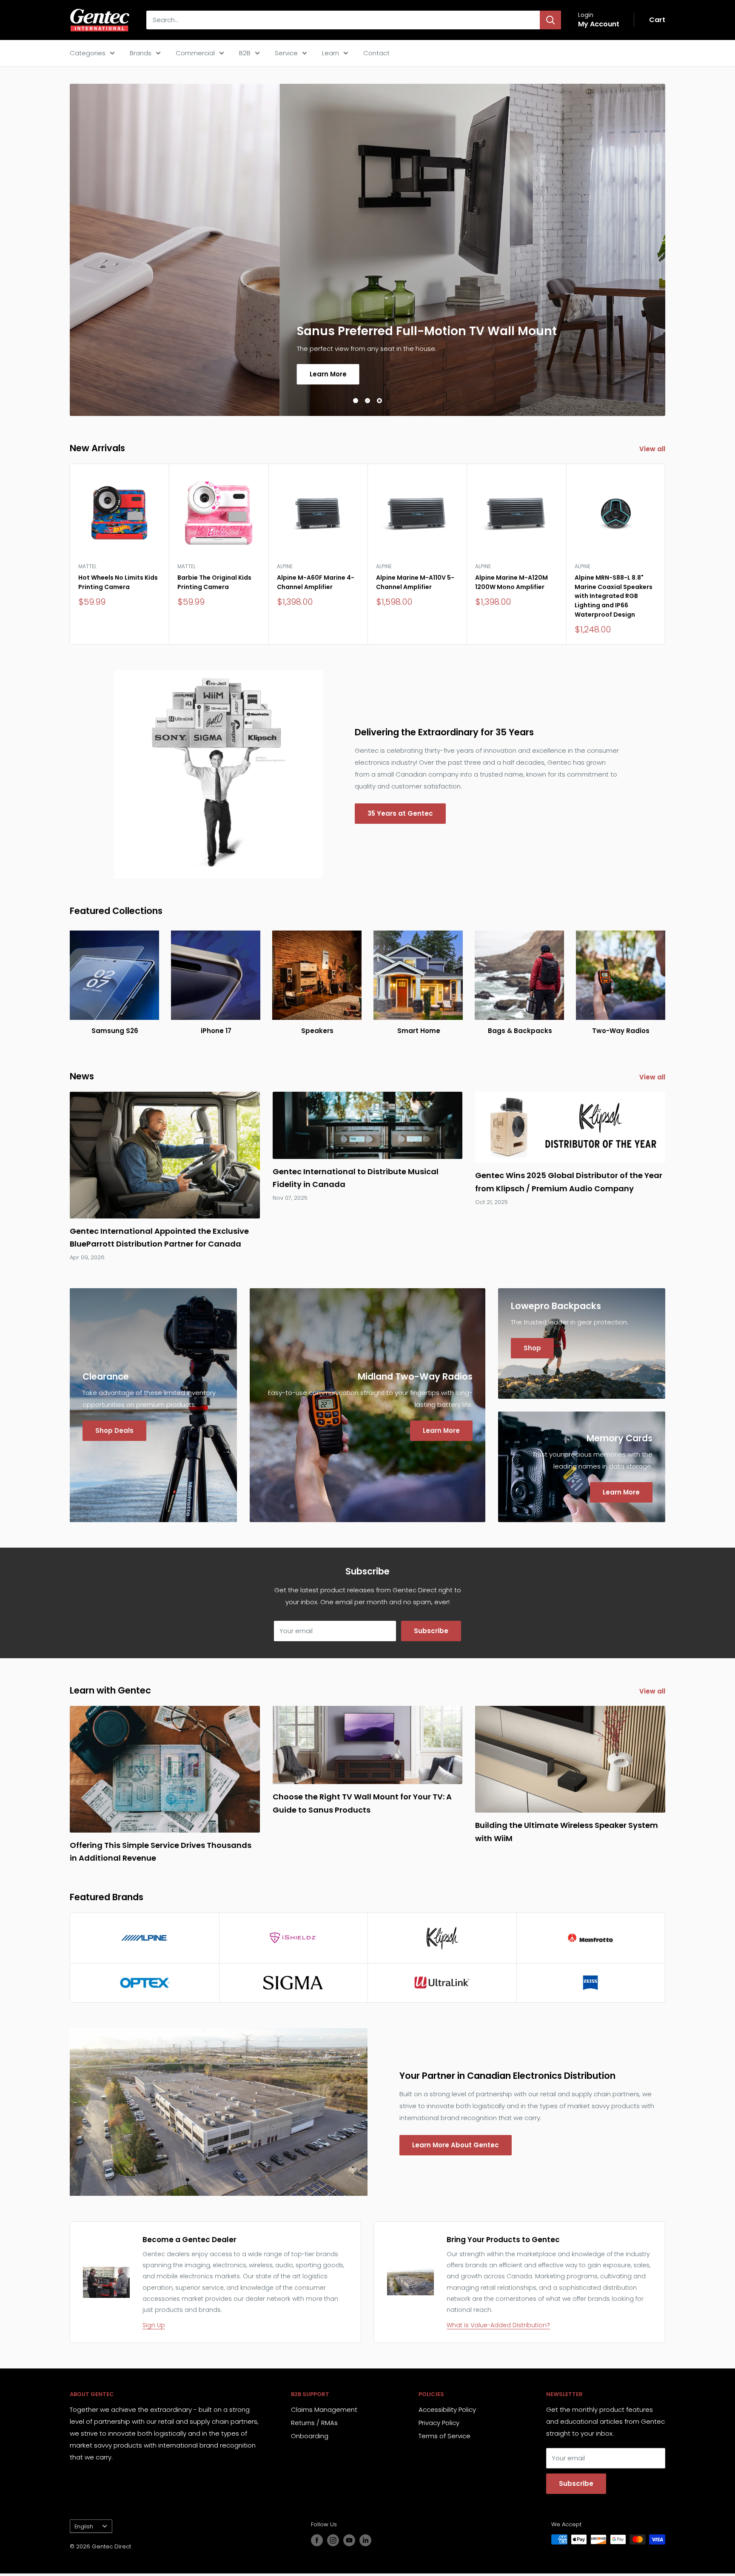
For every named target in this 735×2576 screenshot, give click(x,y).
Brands (141, 53)
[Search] (550, 20)
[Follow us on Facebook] (317, 2540)
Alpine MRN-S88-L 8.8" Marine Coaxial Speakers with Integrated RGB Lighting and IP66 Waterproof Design (614, 596)
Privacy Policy (439, 2423)
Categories (88, 53)
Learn (330, 53)
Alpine (285, 566)
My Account (599, 24)
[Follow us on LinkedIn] (365, 2540)
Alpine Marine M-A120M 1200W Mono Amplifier (511, 582)
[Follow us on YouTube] (349, 2540)
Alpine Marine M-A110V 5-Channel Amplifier (415, 582)
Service (286, 53)
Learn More (118, 374)
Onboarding (310, 2436)
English (84, 2526)
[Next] (665, 554)
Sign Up (154, 2325)
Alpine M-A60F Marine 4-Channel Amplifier (316, 582)
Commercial (195, 53)
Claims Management (324, 2409)
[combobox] (343, 20)
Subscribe (431, 1631)
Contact (376, 53)
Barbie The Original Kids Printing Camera (214, 582)
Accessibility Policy (447, 2409)
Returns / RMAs (314, 2423)
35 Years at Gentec (400, 813)
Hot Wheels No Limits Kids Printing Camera (118, 582)
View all (653, 449)
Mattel (87, 566)
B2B (245, 53)
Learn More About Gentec (456, 2145)
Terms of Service (444, 2436)
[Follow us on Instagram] (333, 2540)
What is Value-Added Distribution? (498, 2325)
